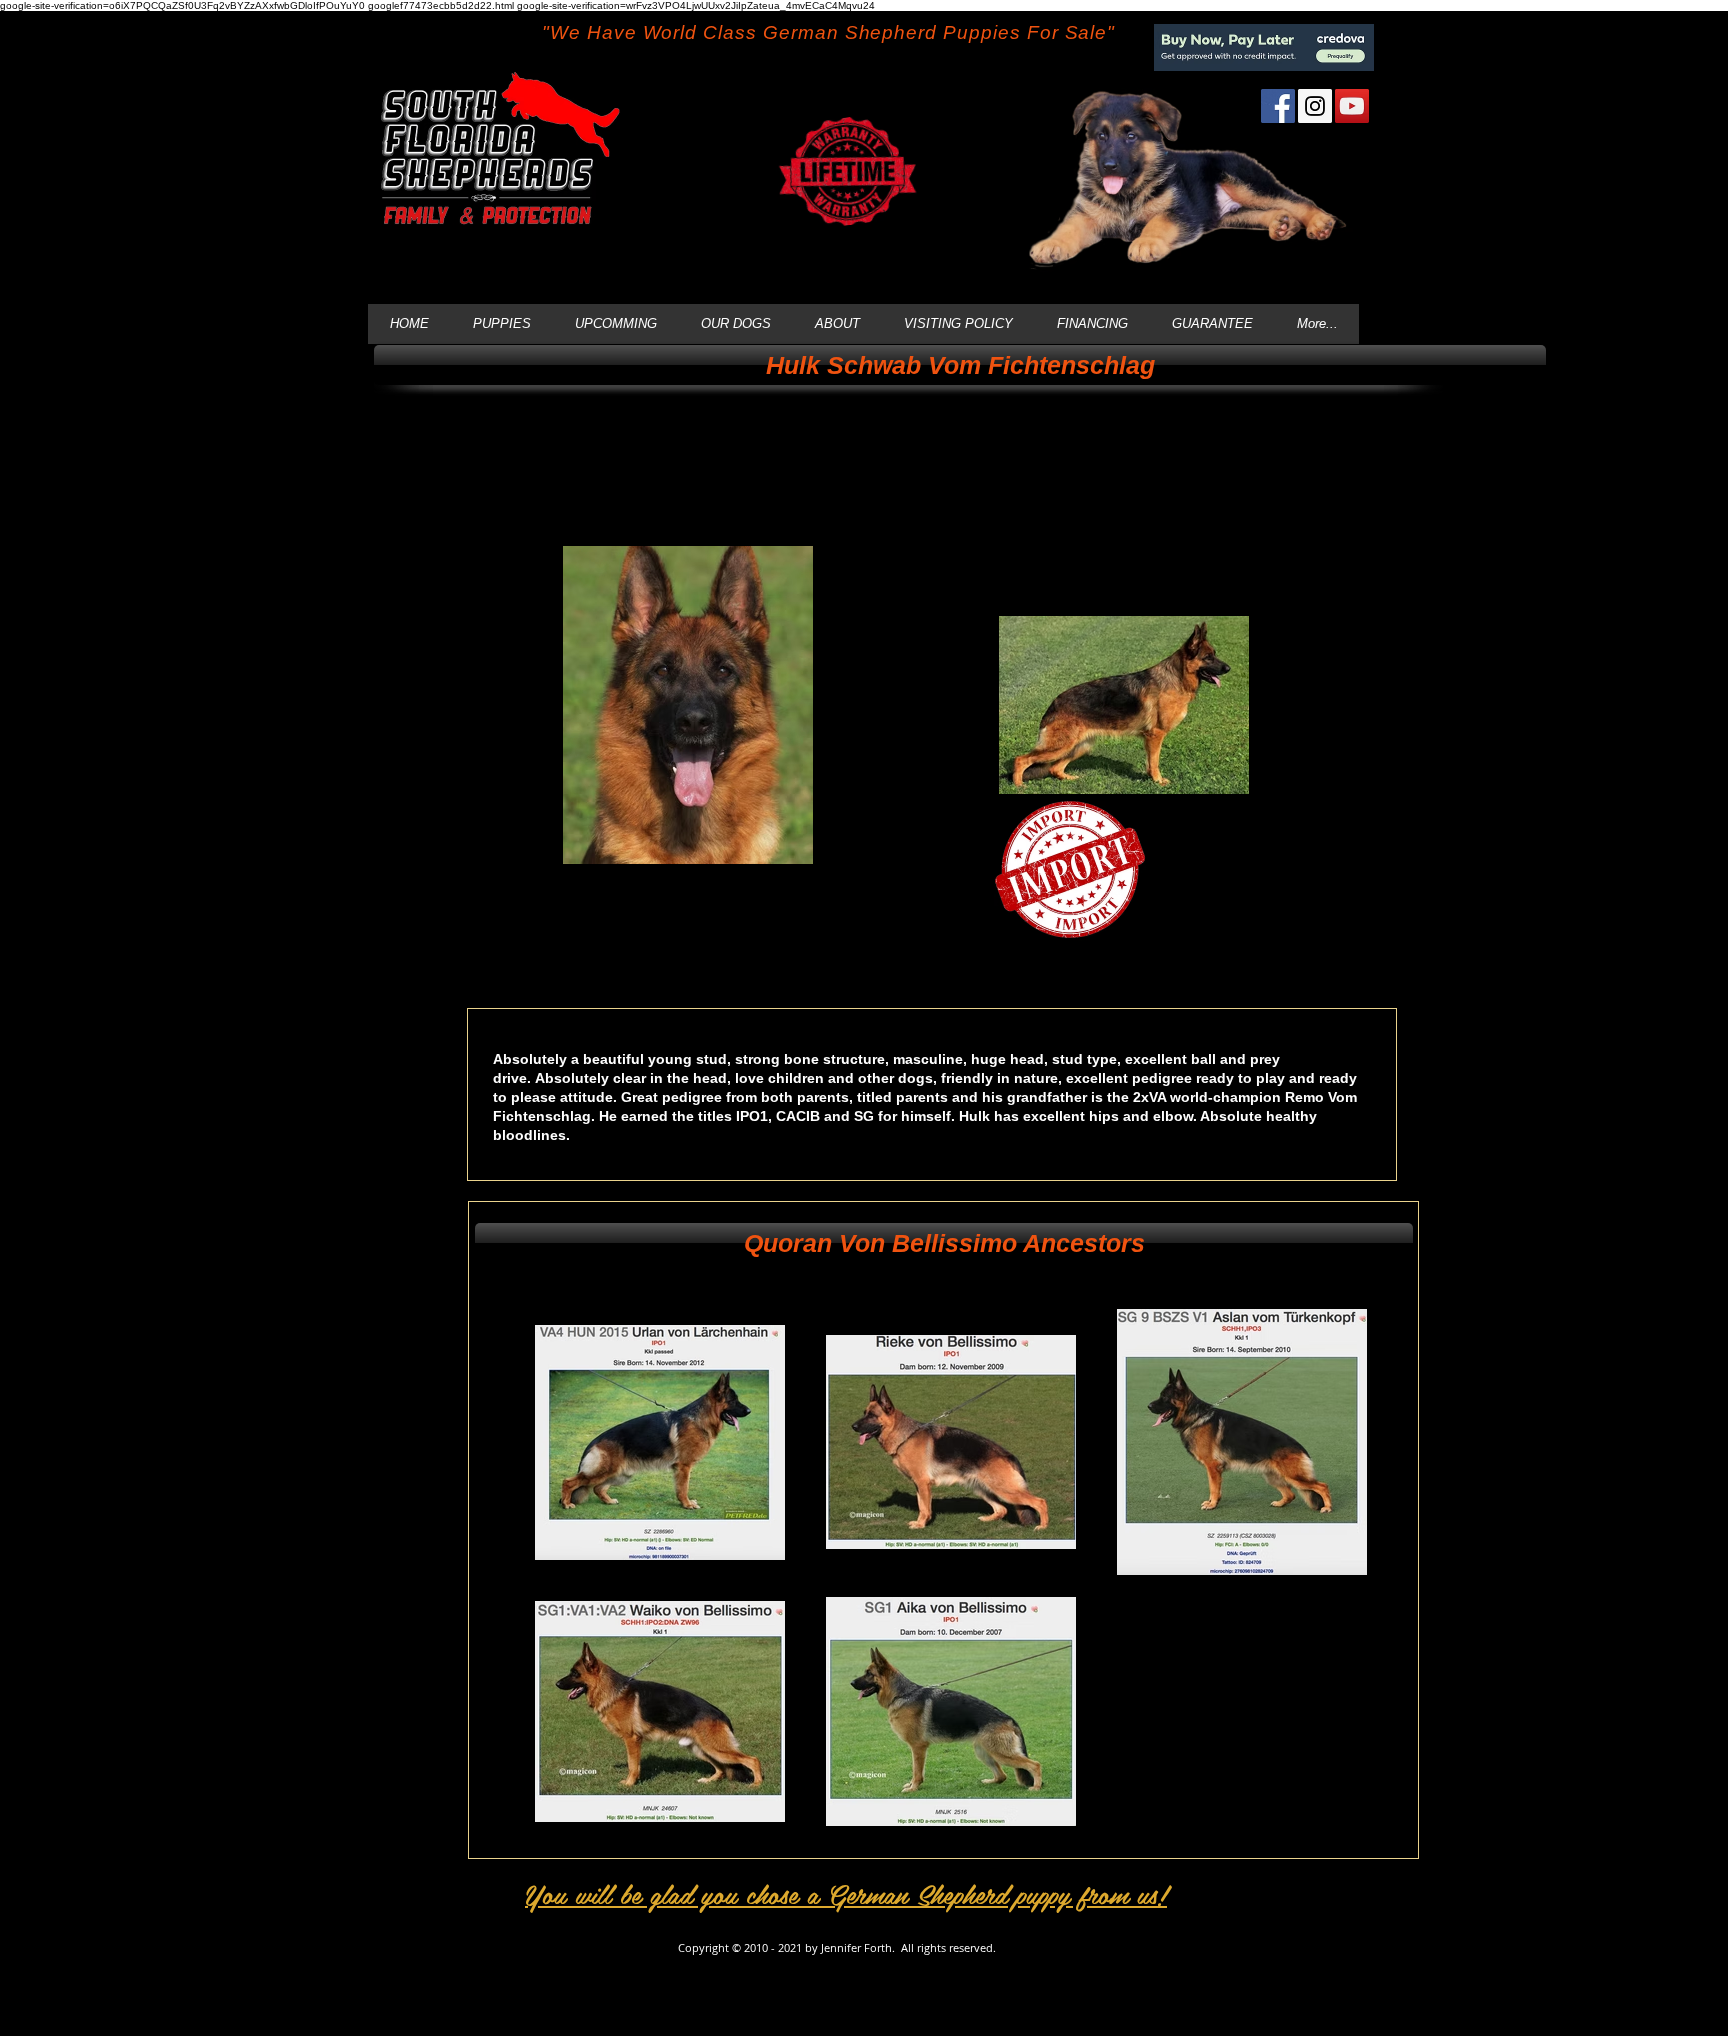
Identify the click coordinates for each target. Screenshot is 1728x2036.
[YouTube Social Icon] (1352, 106)
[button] (960, 365)
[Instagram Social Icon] (1315, 106)
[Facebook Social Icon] (1278, 106)
